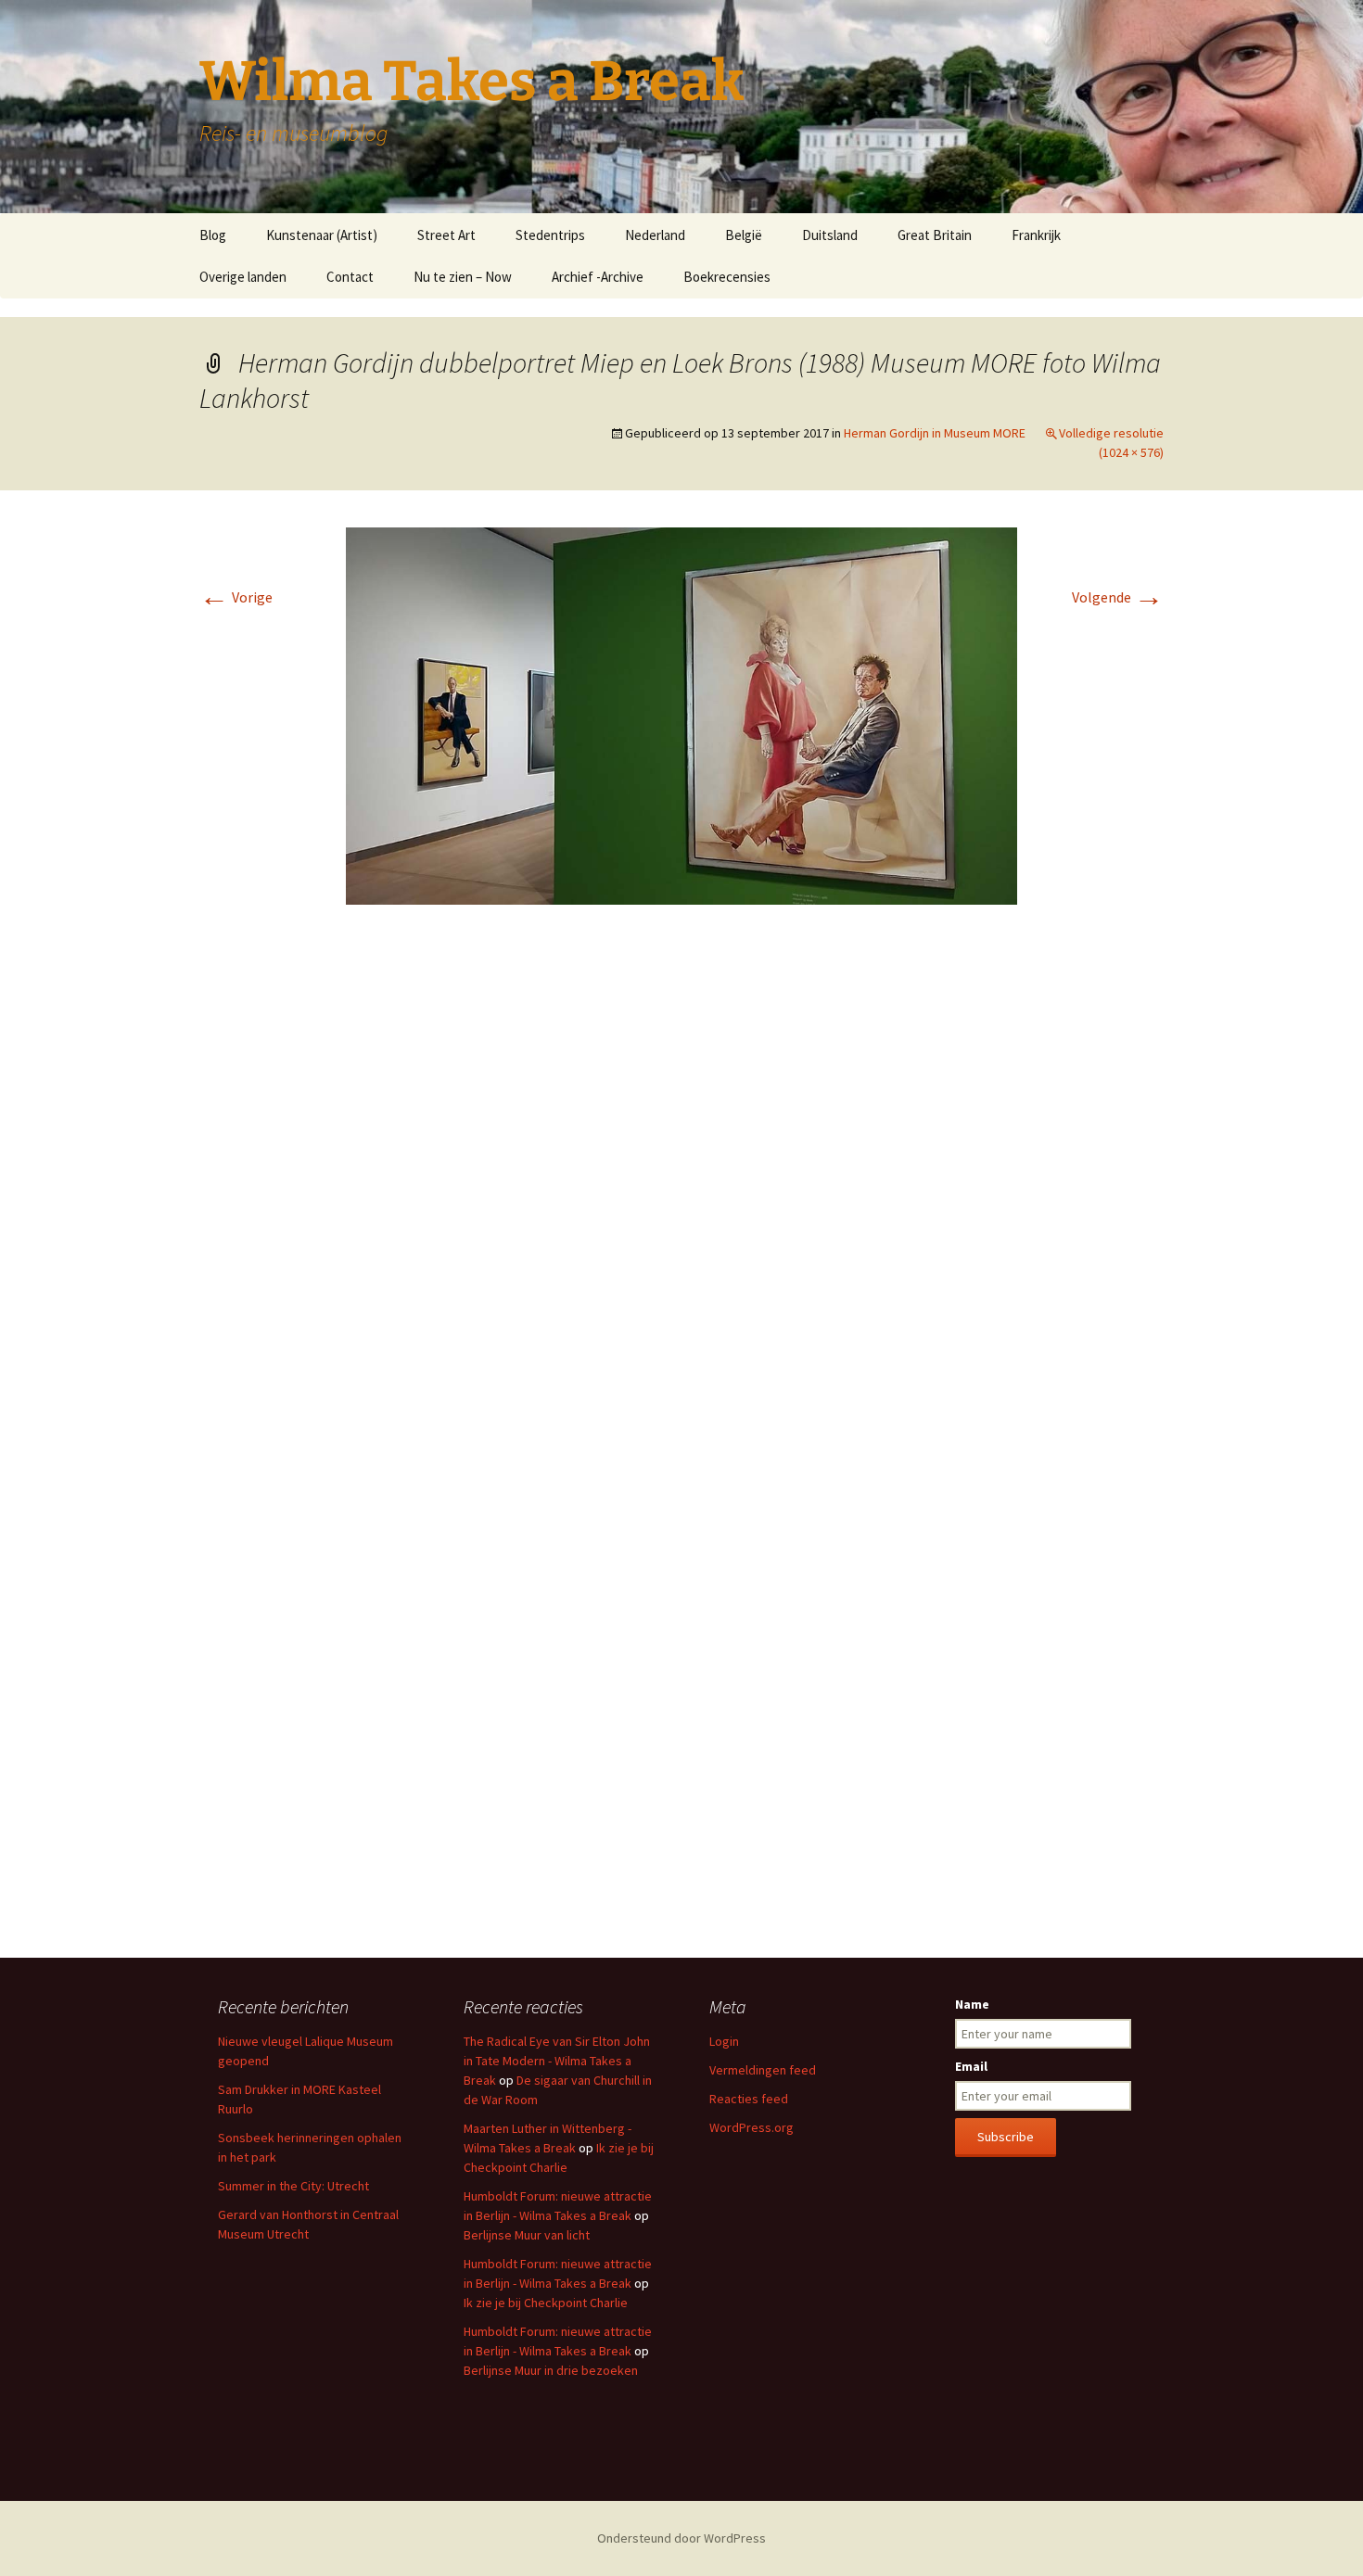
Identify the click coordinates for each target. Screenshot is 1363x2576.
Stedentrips (550, 235)
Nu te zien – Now (463, 277)
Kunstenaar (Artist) (322, 235)
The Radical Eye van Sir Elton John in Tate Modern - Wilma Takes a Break (557, 2061)
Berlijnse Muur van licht (527, 2235)
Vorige (236, 597)
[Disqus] (681, 1196)
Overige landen (243, 277)
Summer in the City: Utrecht (293, 2186)
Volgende (1118, 597)
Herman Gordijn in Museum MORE (935, 433)
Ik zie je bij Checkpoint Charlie (546, 2303)
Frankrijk (1036, 235)
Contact (350, 277)
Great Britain (935, 235)
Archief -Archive (598, 277)
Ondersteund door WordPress (681, 2538)
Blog (213, 235)
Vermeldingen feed (763, 2070)
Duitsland (830, 235)
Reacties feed (749, 2099)
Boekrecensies (727, 277)
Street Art (446, 235)
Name (972, 2004)
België (744, 235)
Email (971, 2066)
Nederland (655, 235)
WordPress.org (752, 2127)
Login (724, 2041)
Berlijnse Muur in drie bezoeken (551, 2370)
